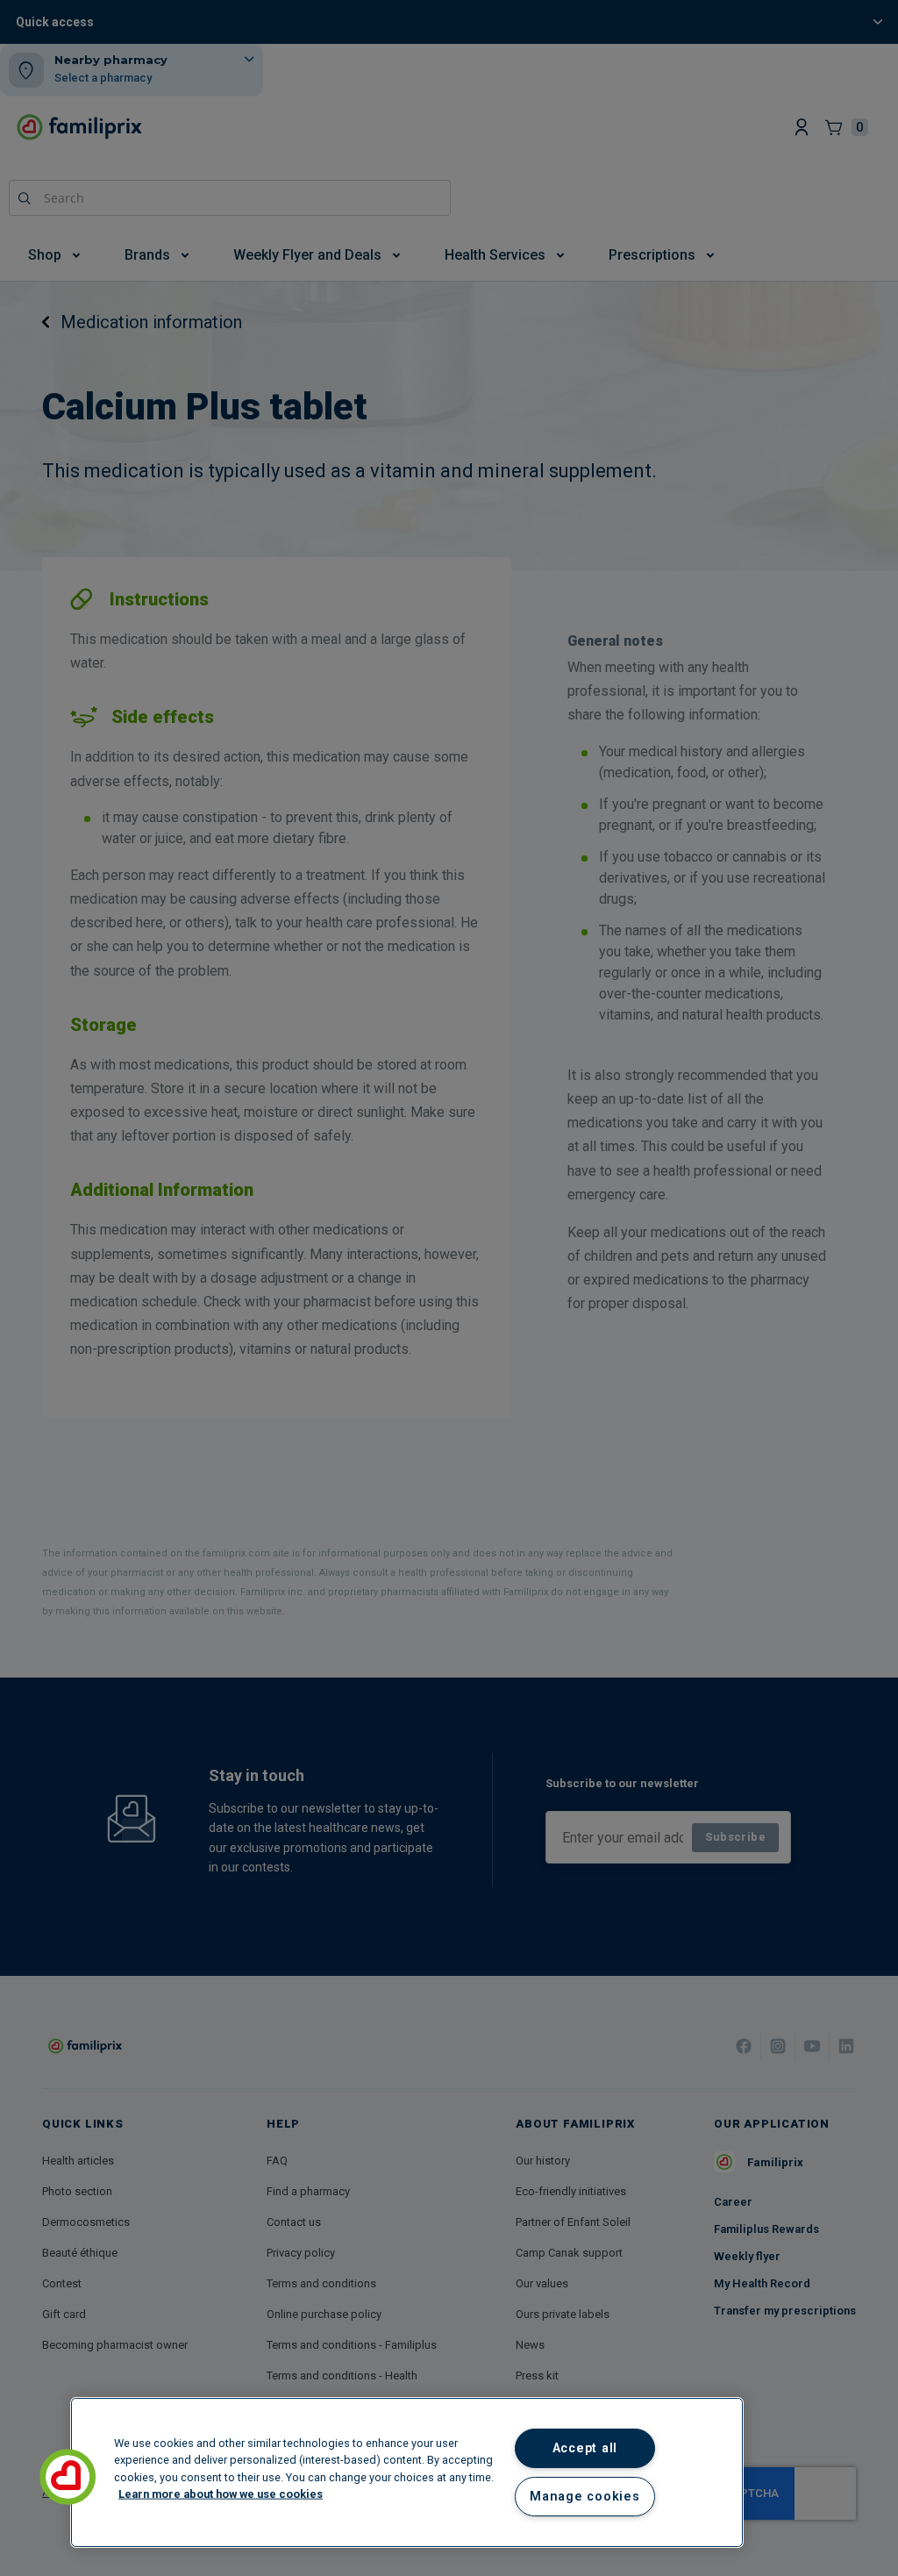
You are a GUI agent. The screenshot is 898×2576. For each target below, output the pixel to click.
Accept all (585, 2448)
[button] (68, 2477)
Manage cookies (584, 2497)
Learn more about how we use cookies (221, 2493)
